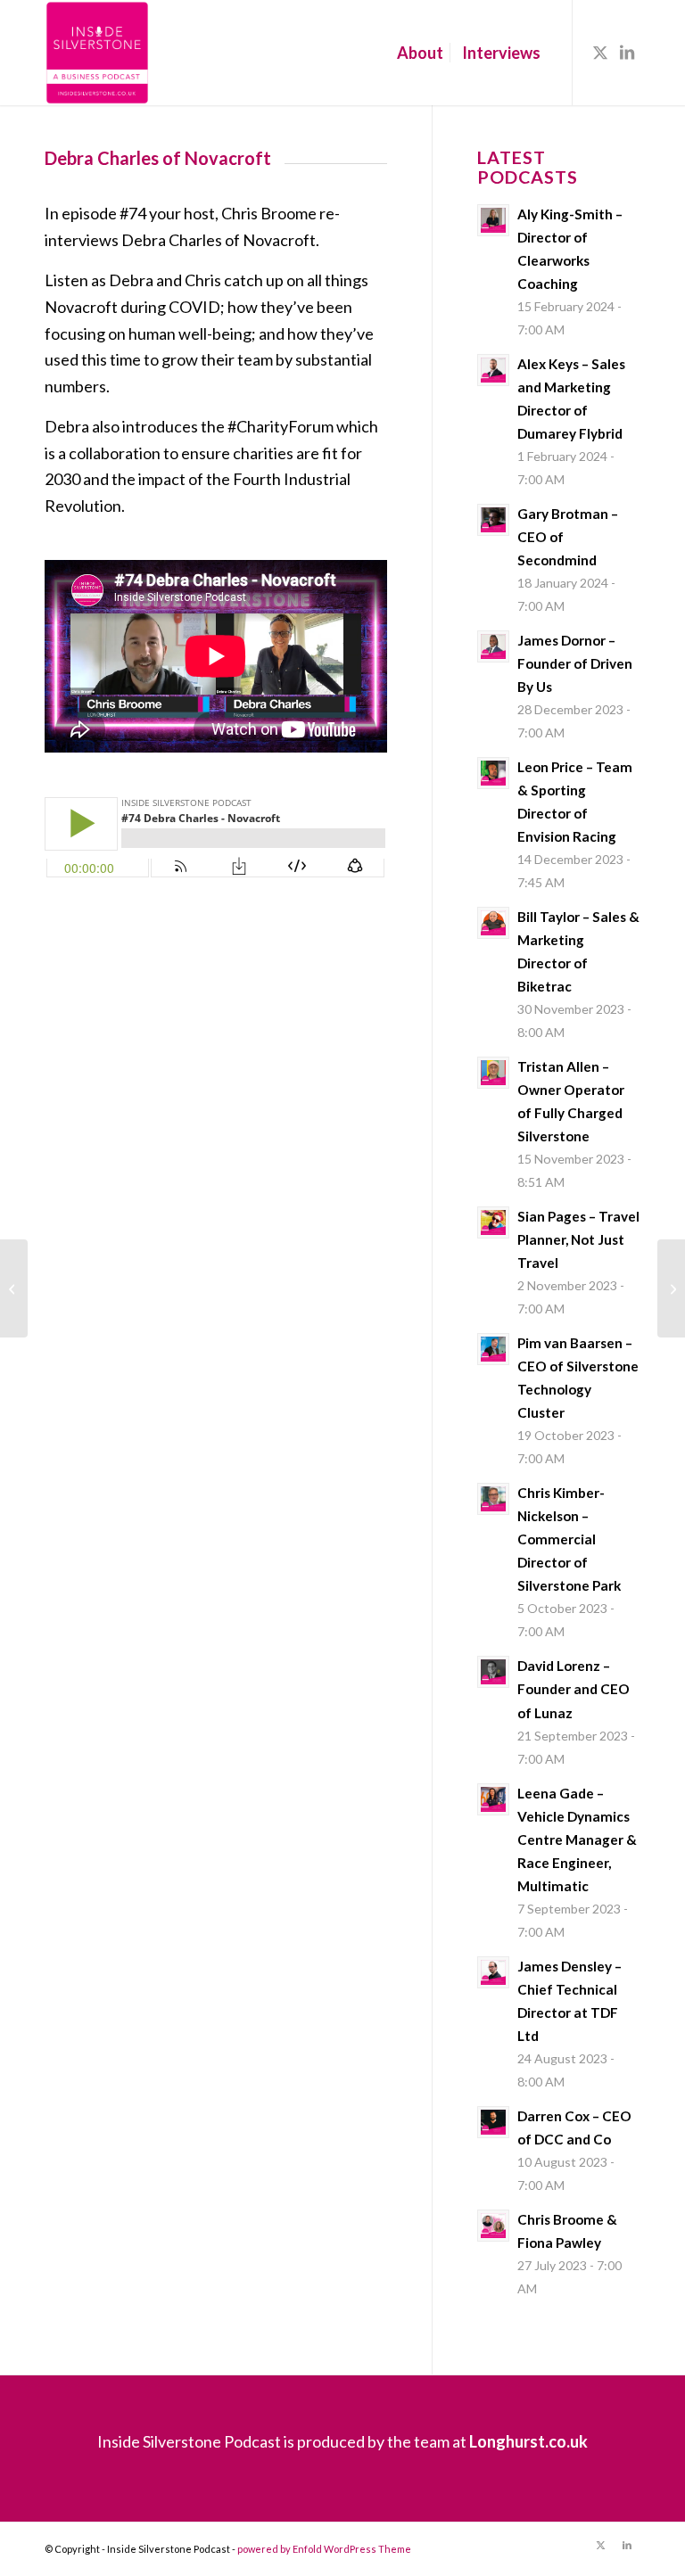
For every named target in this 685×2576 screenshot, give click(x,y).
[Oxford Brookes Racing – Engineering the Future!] (671, 1288)
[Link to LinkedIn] (627, 52)
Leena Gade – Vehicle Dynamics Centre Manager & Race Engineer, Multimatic (577, 1839)
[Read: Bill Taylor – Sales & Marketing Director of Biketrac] (493, 923)
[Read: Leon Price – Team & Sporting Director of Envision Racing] (493, 773)
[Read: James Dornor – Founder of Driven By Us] (493, 646)
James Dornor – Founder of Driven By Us (575, 663)
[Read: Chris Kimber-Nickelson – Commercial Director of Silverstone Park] (493, 1499)
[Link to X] (600, 52)
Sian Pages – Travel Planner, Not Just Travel (578, 1239)
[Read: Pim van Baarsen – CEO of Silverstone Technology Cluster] (493, 1349)
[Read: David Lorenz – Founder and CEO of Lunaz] (493, 1672)
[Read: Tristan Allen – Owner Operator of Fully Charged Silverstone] (493, 1073)
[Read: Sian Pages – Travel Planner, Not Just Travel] (493, 1222)
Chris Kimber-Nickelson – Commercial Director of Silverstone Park (569, 1539)
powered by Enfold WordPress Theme (324, 2549)
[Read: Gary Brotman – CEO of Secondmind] (493, 520)
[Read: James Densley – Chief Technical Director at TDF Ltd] (493, 1972)
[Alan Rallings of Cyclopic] (14, 1288)
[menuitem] (420, 53)
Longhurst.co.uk (528, 2441)
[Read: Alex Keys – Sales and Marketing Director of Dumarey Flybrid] (493, 370)
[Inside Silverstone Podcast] (97, 53)
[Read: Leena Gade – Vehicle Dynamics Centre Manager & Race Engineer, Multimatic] (493, 1799)
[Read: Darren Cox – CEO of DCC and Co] (493, 2122)
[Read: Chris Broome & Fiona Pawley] (493, 2226)
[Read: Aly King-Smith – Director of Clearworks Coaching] (493, 220)
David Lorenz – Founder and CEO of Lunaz (574, 1689)
